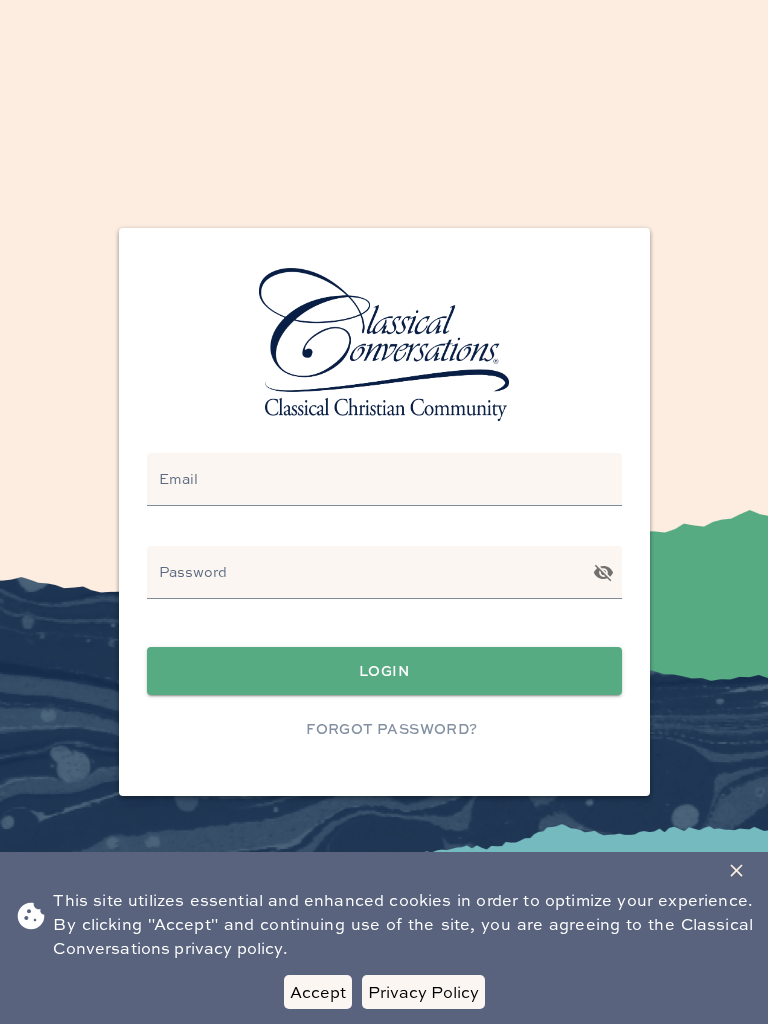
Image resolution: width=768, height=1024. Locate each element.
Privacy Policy (423, 992)
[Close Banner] (736, 870)
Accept (318, 992)
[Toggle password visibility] (603, 572)
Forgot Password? (391, 728)
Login (384, 670)
